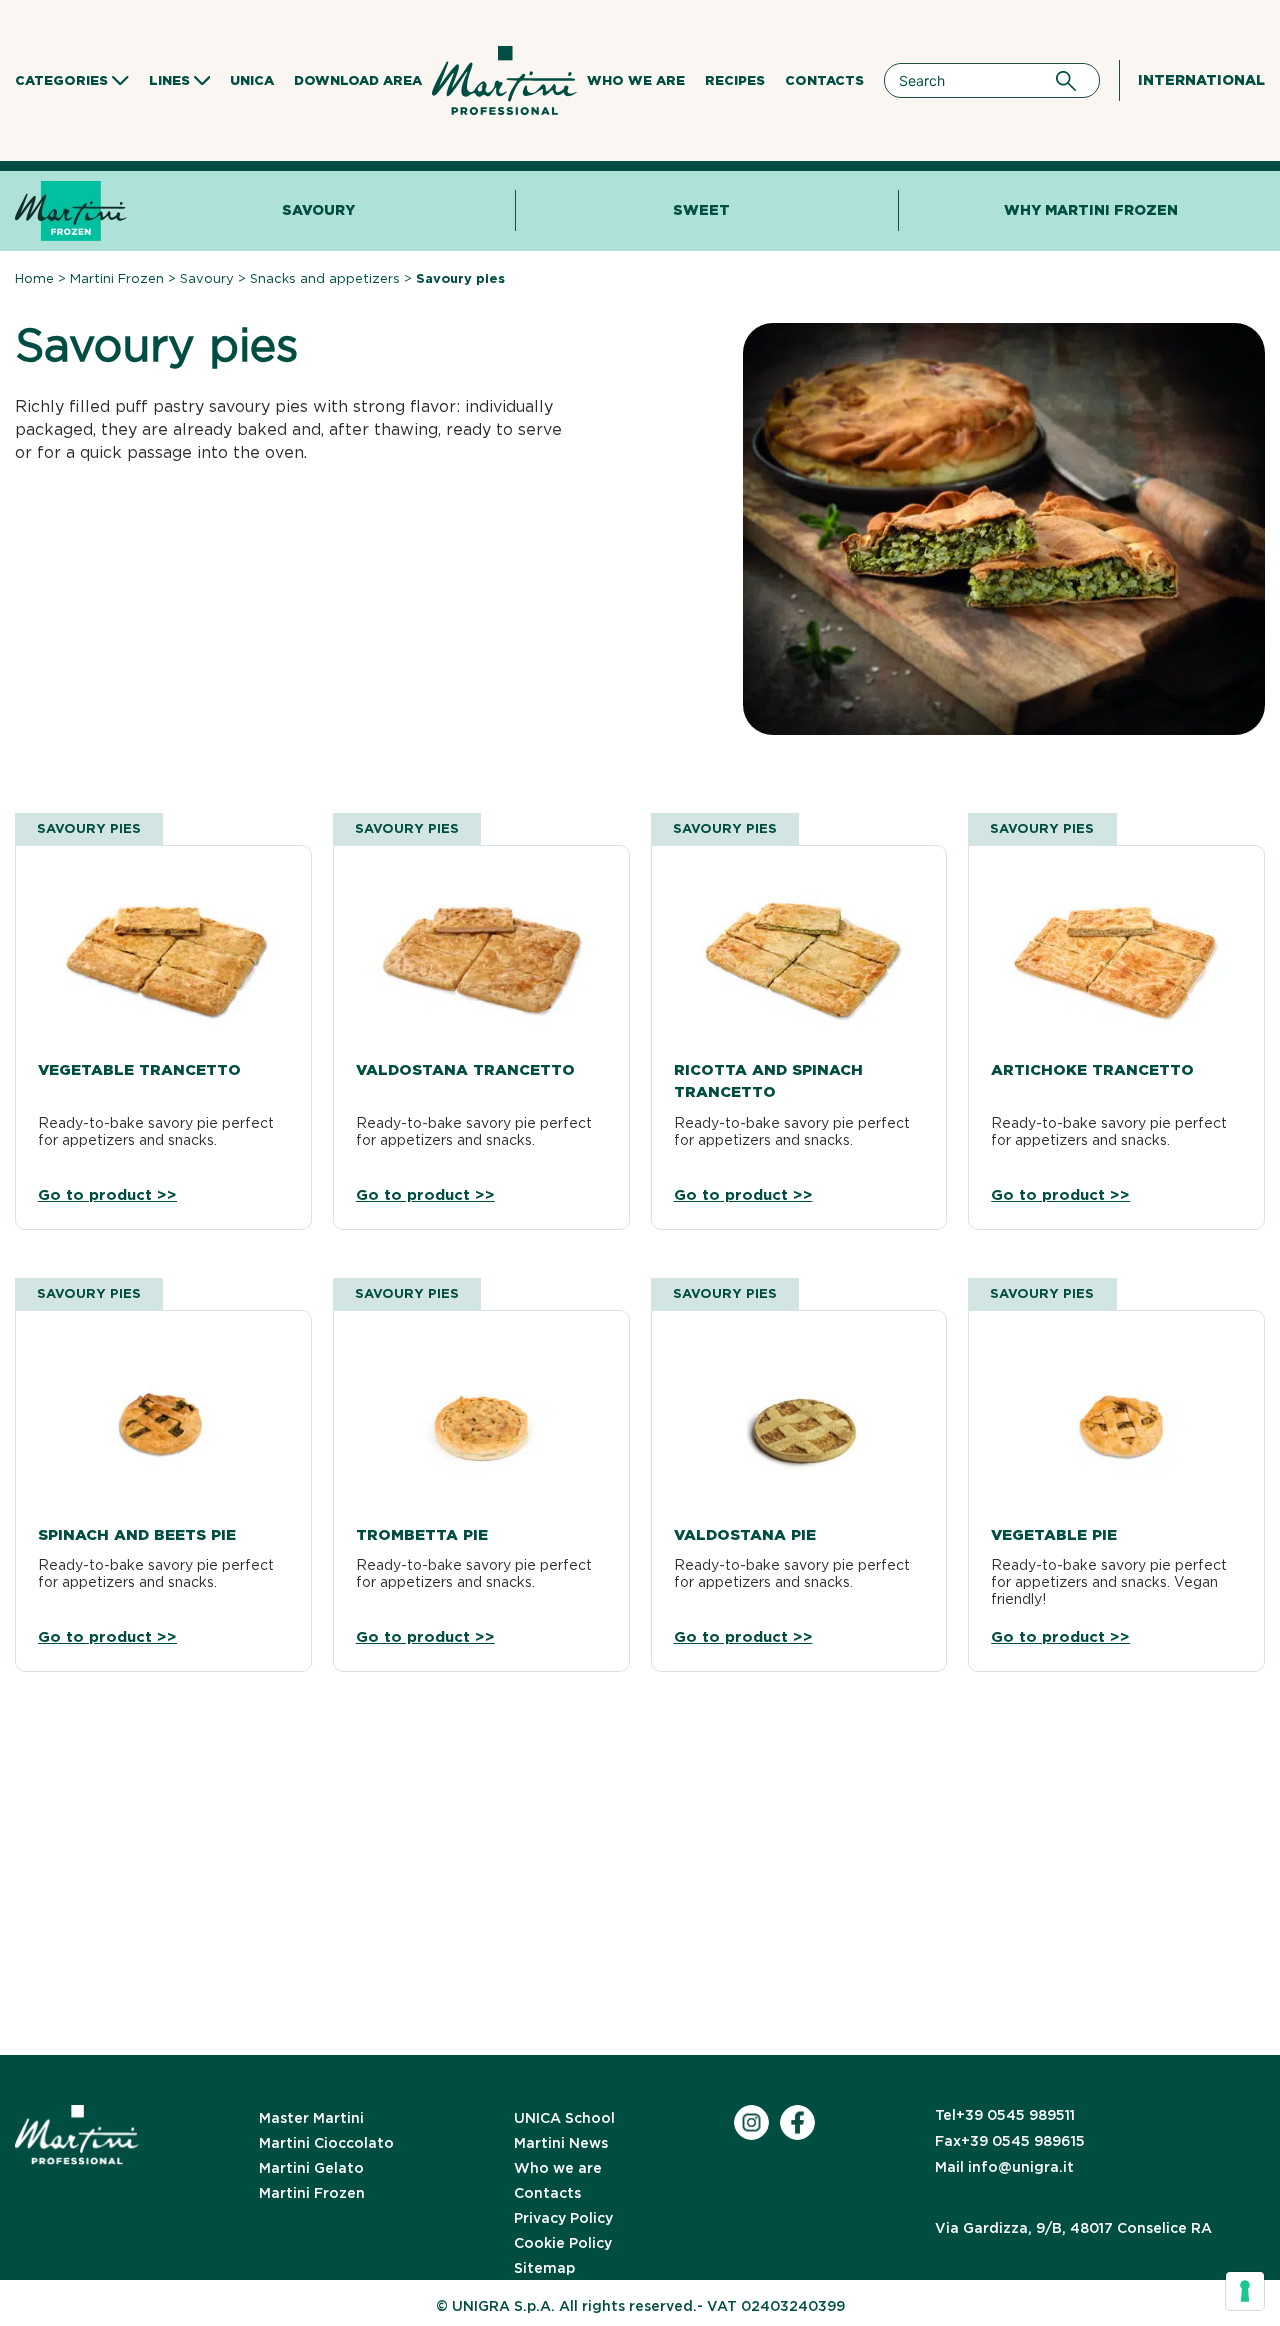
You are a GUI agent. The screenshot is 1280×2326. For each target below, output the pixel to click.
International (1201, 80)
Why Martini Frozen (1091, 210)
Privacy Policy (563, 2218)
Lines (169, 80)
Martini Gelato (311, 2168)
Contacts (824, 80)
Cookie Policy (563, 2243)
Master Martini (311, 2118)
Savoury (318, 210)
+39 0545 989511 (1005, 2115)
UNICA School (564, 2118)
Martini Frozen (117, 278)
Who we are (636, 80)
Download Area (358, 80)
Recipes (735, 80)
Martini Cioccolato (326, 2143)
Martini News (561, 2143)
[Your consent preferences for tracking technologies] (1245, 2291)
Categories (61, 80)
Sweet (701, 210)
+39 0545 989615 (1010, 2141)
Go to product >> (107, 1195)
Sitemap (544, 2268)
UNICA (252, 80)
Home (34, 278)
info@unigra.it (1004, 2167)
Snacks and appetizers (325, 278)
